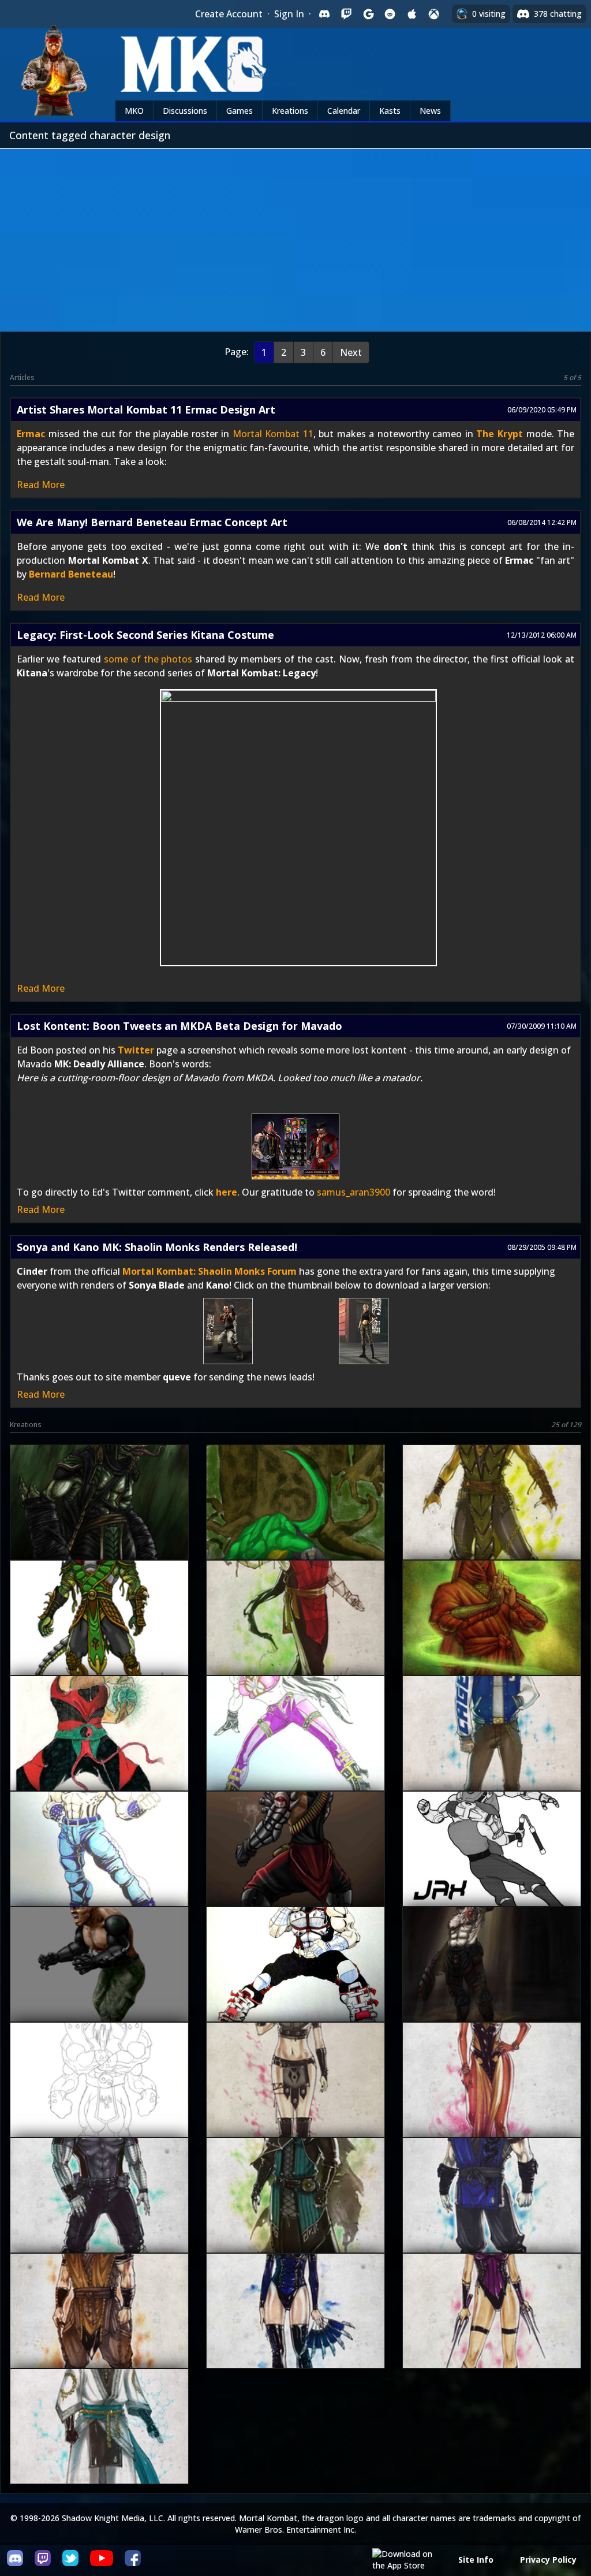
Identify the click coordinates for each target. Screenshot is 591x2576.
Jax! (98, 1985)
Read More (41, 485)
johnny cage (98, 1870)
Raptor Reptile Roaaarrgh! (294, 1523)
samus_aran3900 (354, 1192)
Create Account (229, 14)
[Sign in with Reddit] (390, 14)
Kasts (390, 111)
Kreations (290, 111)
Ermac (31, 434)
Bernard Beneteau (71, 574)
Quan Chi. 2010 (294, 2216)
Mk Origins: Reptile (98, 1523)
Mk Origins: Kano (491, 1985)
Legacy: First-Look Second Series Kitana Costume (145, 635)
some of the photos (148, 659)
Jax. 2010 (98, 2216)
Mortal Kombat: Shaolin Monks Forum (211, 1271)
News (430, 111)
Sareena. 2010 (294, 2101)
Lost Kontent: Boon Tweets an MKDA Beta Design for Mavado (179, 1026)
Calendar (344, 111)
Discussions (185, 111)
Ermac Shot (98, 1754)
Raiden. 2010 (98, 2447)
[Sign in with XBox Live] (434, 14)
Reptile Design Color (98, 1639)
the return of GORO (98, 2101)
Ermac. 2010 (294, 1639)
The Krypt (500, 434)
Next (351, 352)
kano (294, 1985)
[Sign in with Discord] (324, 14)
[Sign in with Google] (368, 14)
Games (240, 111)
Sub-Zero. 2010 (491, 2216)
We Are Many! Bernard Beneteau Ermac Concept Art (152, 522)
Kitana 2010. (294, 2332)
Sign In (289, 14)
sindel (294, 1754)
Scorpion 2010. (98, 2332)
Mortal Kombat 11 (273, 434)
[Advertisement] (295, 236)
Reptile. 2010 (491, 1523)
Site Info (476, 2560)
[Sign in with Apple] (412, 14)
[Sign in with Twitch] (346, 14)
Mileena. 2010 (490, 2332)
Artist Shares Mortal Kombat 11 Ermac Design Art (146, 410)
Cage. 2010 (491, 1754)
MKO (134, 111)
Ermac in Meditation (490, 1639)
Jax (294, 1870)
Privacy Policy (548, 2560)
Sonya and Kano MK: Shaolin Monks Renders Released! (157, 1247)
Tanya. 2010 (491, 2101)
